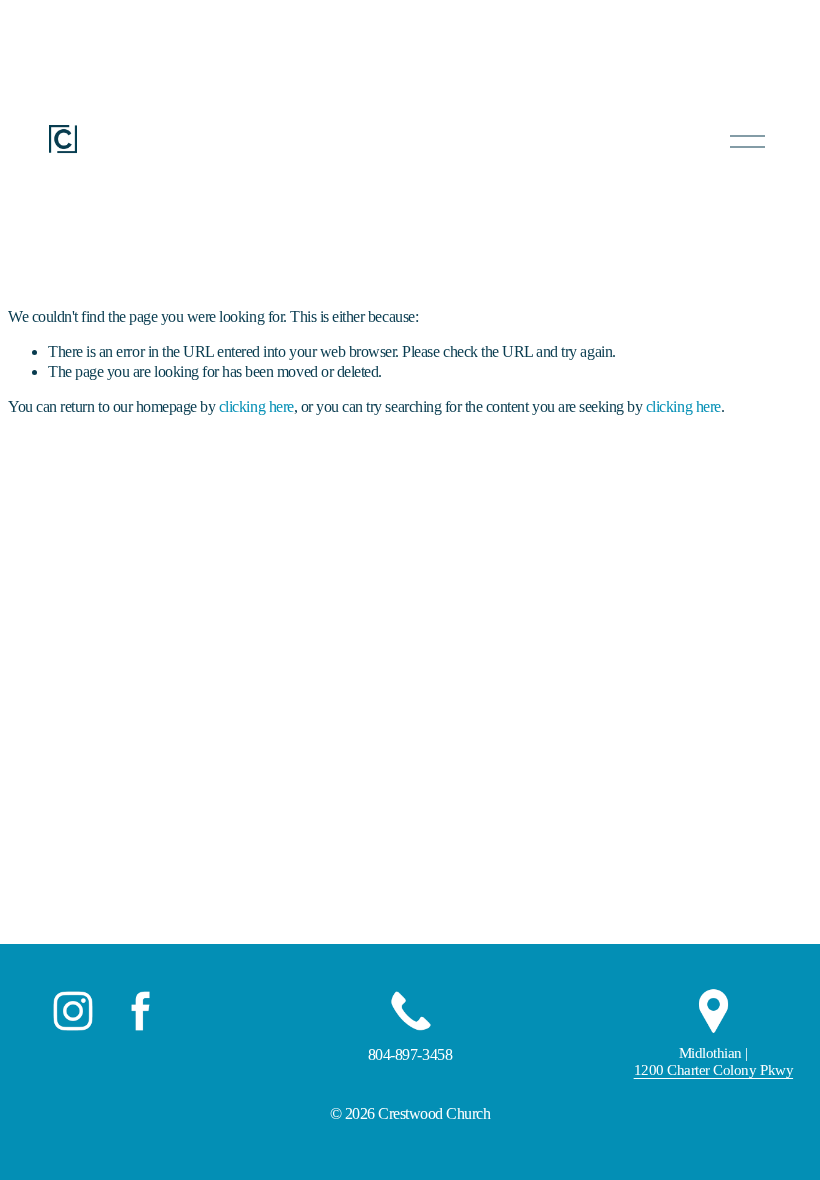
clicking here (256, 406)
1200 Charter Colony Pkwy (713, 1070)
